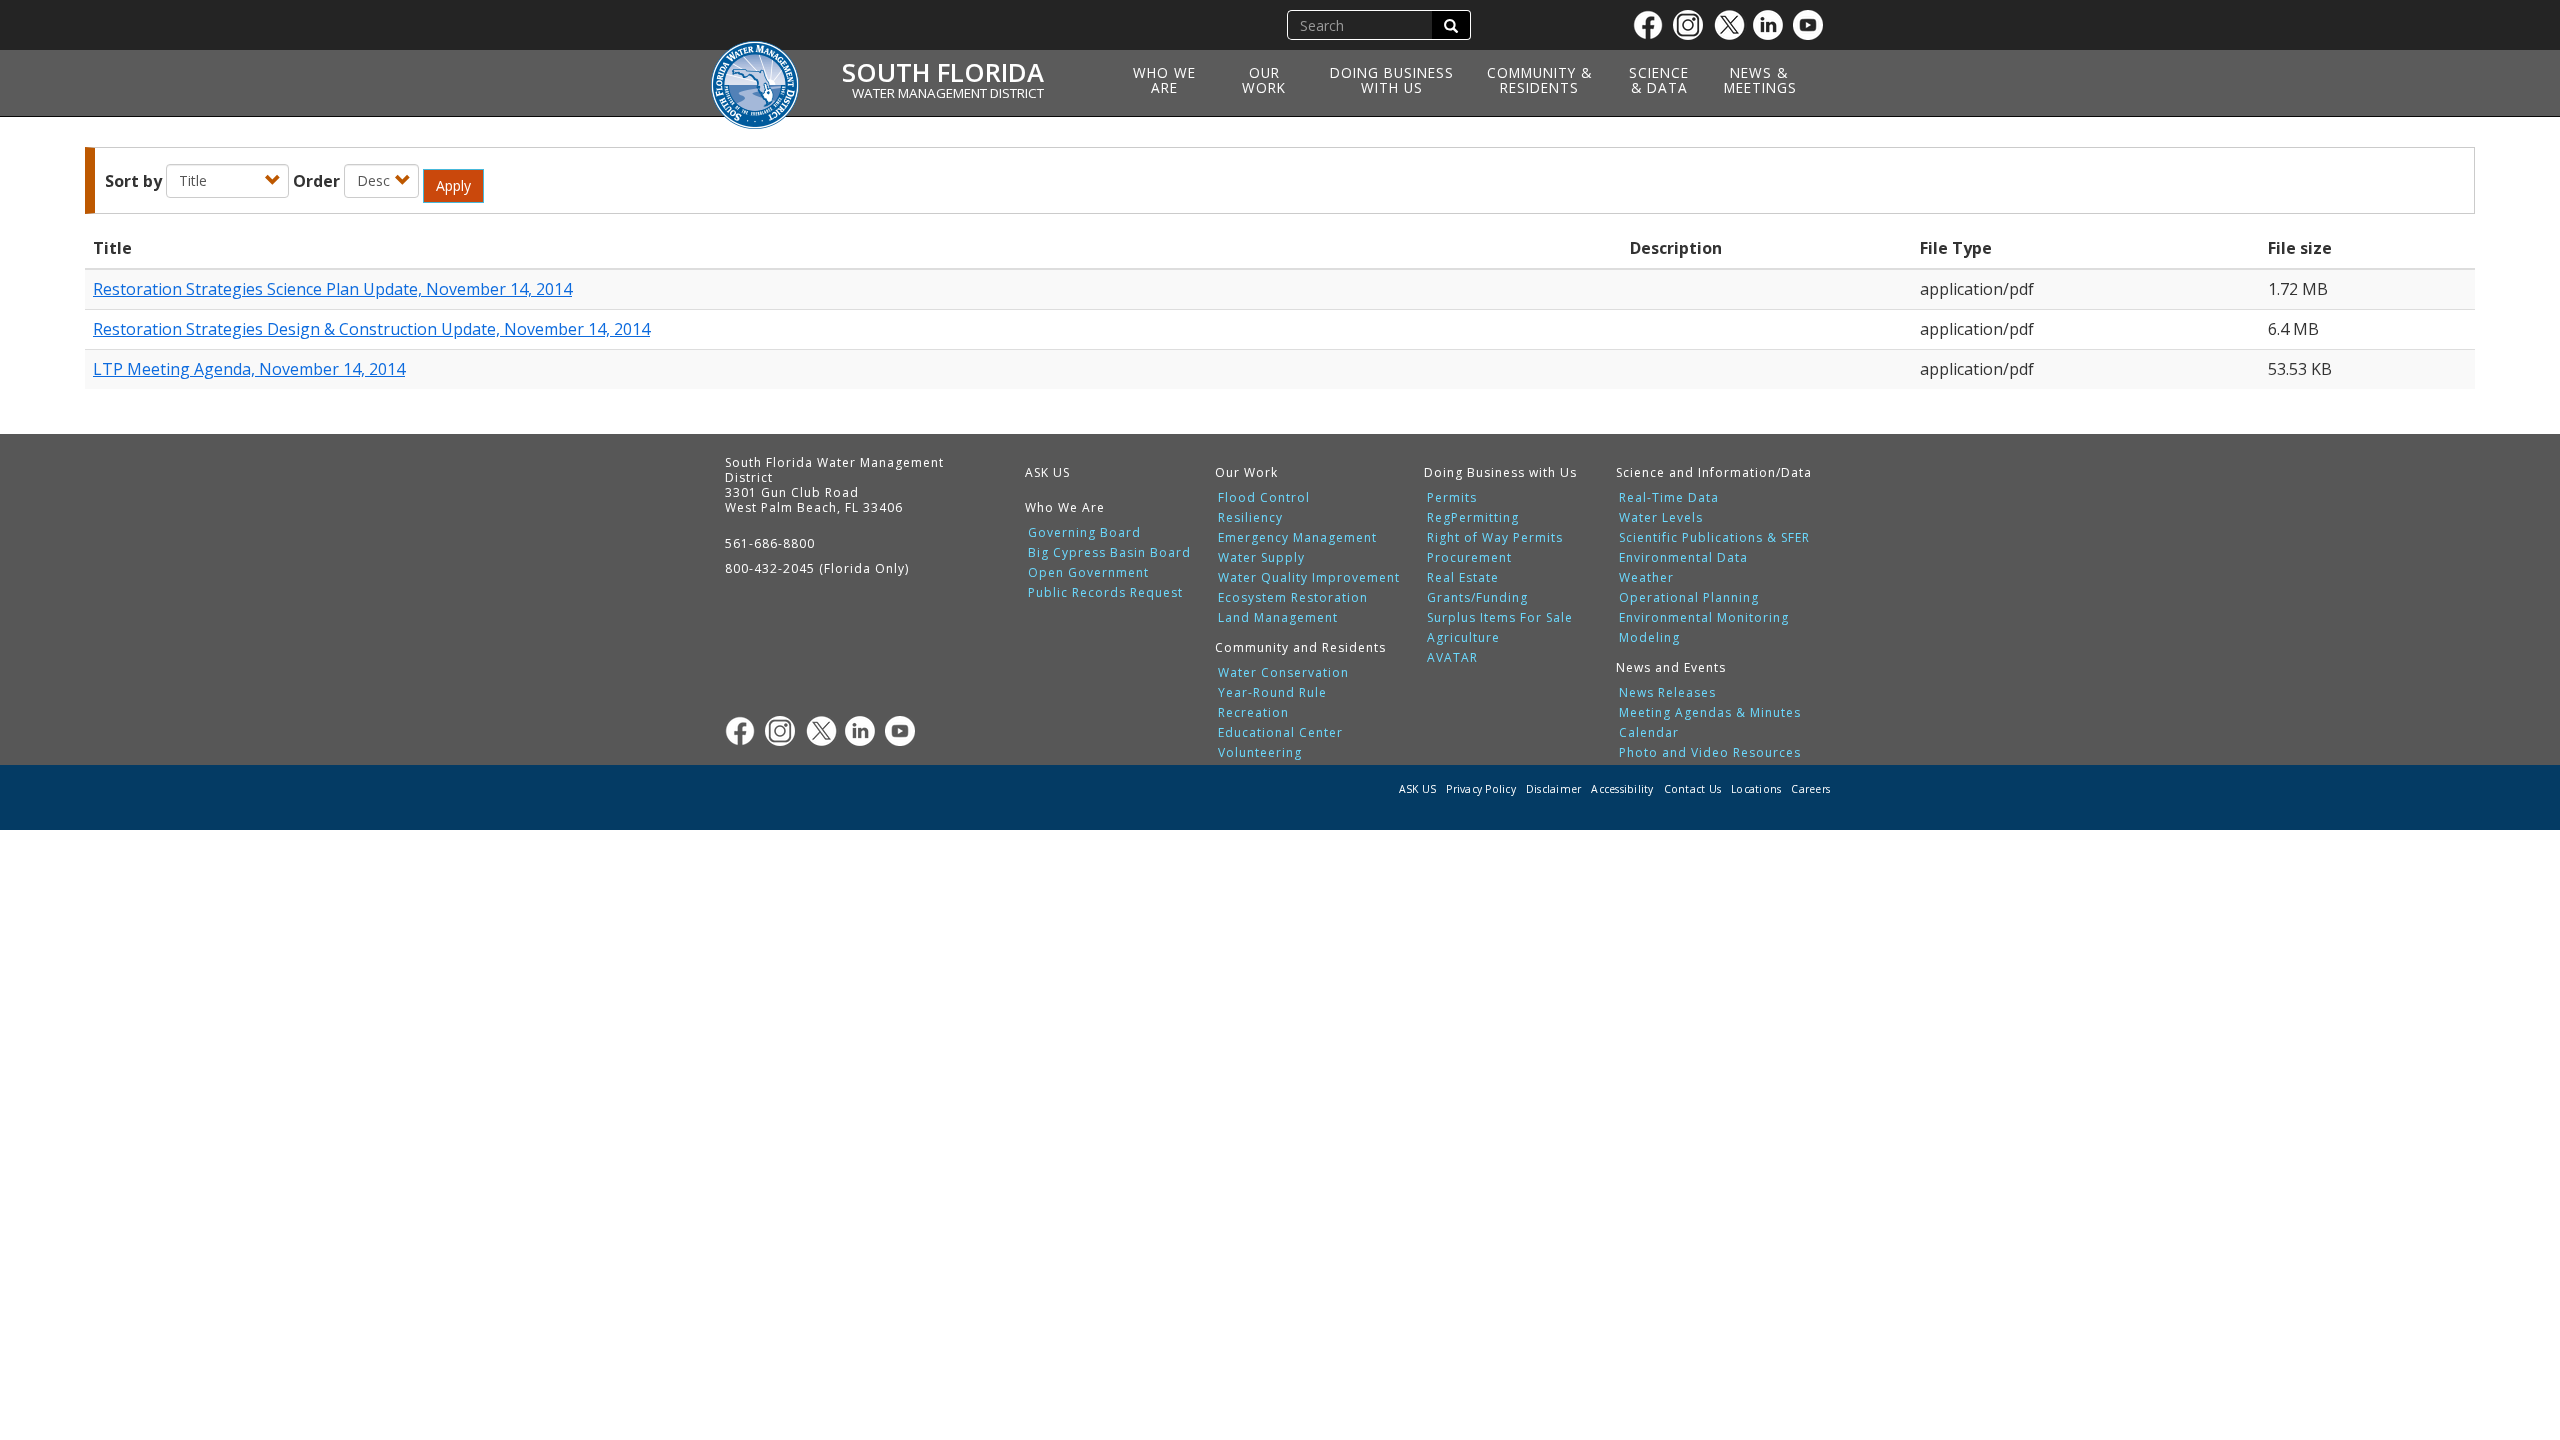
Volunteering (1260, 753)
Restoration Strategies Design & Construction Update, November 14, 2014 (371, 329)
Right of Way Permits (1495, 538)
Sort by (133, 181)
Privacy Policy (1481, 789)
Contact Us (1693, 789)
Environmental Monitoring (1704, 618)
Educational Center (1280, 733)
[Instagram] (1693, 25)
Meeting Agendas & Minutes (1710, 713)
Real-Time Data (1669, 498)
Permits (1452, 498)
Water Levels (1661, 518)
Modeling (1649, 638)
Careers (1810, 789)
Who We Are (1164, 80)
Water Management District (948, 93)
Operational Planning (1689, 598)
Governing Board (1084, 533)
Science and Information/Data (1714, 472)
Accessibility (1622, 789)
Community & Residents (1539, 80)
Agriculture (1463, 638)
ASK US (1047, 472)
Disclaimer (1554, 789)
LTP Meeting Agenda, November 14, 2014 (249, 369)
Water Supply (1261, 558)
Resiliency (1250, 518)
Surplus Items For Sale (1500, 618)
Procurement (1469, 558)
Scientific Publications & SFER (1714, 538)
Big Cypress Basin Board (1109, 553)
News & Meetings (1760, 80)
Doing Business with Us (1392, 80)
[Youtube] (1813, 25)
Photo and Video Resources (1710, 753)
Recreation (1253, 713)
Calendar (1649, 733)
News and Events (1671, 667)
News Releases (1667, 693)
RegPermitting (1473, 518)
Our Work (1264, 80)
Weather (1646, 578)
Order (316, 181)
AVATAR (1452, 658)
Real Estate (1463, 578)
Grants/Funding (1477, 598)
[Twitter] (1733, 25)
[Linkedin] (1773, 25)
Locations (1756, 789)
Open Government (1088, 573)
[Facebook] (1653, 25)
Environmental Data (1683, 558)
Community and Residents (1300, 647)
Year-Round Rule (1272, 693)
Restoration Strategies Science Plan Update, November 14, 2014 (332, 289)
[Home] (762, 73)
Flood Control (1264, 498)
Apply (453, 185)
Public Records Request (1105, 593)
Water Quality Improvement (1309, 578)
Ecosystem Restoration (1293, 598)
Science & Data (1659, 80)
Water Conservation (1283, 673)
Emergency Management (1297, 538)
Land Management (1278, 618)
